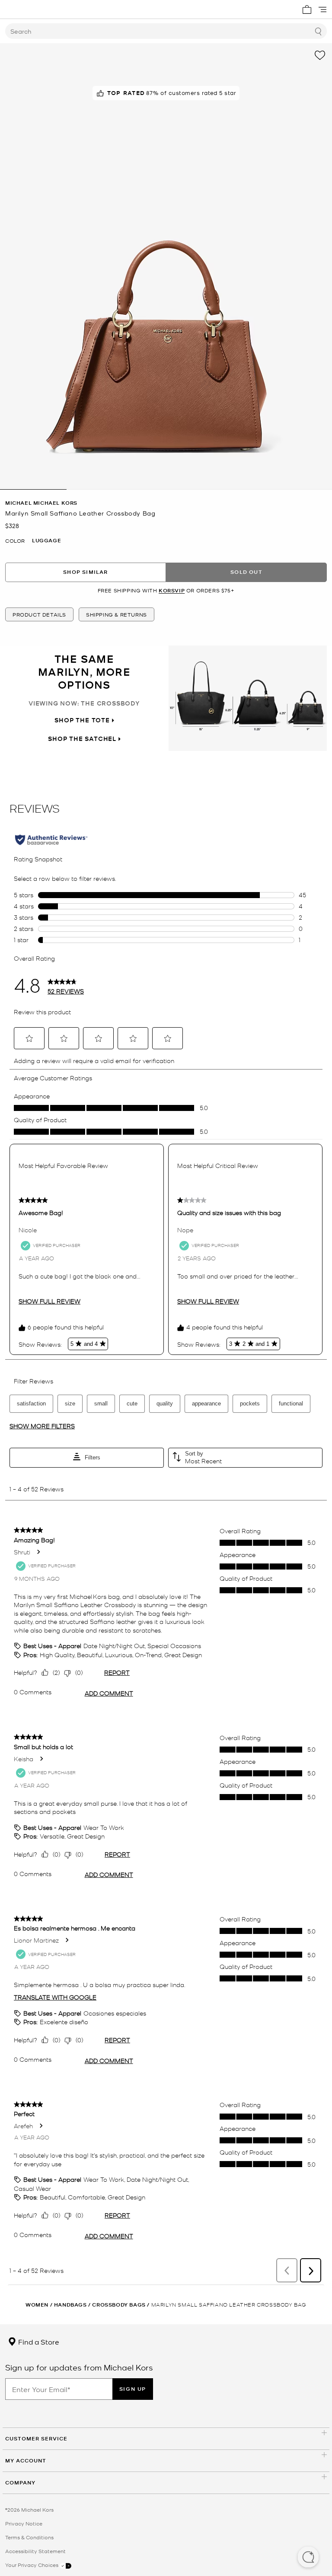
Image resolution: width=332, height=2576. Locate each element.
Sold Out (246, 572)
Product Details (39, 614)
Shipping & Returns (117, 614)
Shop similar (85, 572)
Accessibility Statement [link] (35, 2551)
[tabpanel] (166, 266)
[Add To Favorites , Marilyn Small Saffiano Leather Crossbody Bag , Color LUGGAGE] (320, 55)
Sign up (133, 2389)
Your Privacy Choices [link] (32, 2565)
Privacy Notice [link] (24, 2523)
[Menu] (322, 9)
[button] (308, 2558)
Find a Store (38, 2342)
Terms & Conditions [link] (29, 2537)
